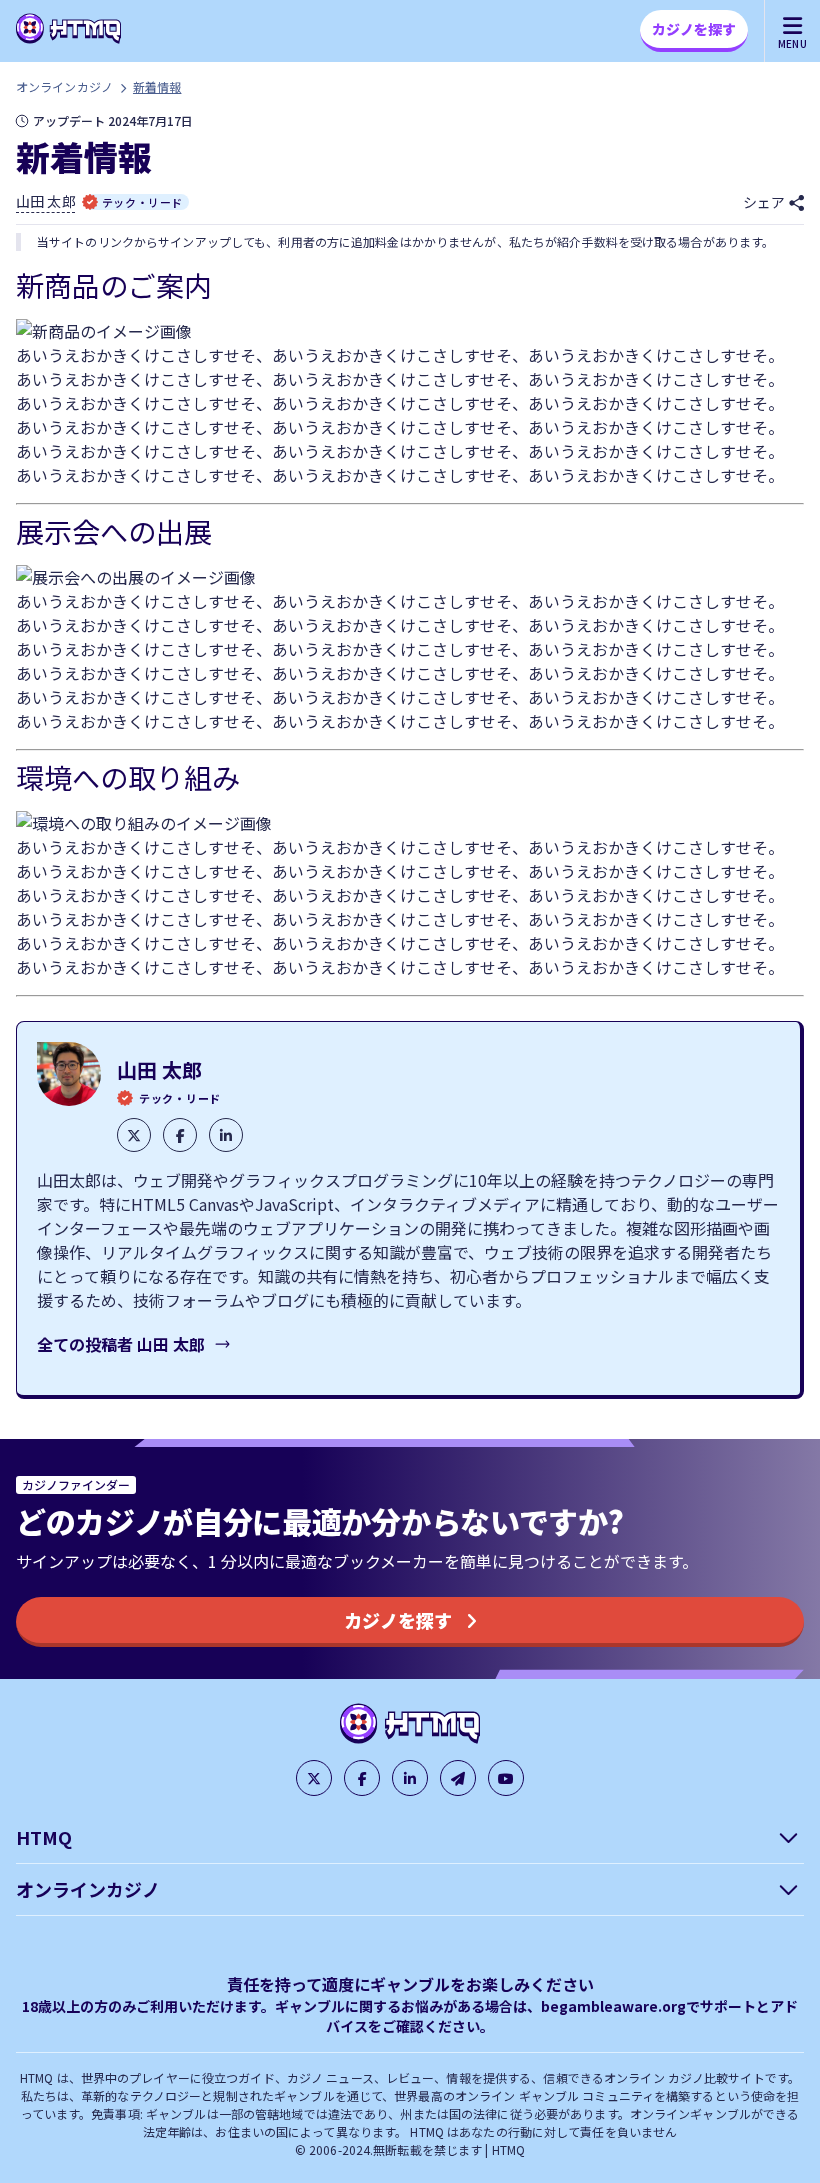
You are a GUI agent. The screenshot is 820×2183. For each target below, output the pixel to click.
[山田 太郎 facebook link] (180, 1135)
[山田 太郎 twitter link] (134, 1135)
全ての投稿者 (121, 1344)
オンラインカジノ (64, 86)
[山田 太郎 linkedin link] (226, 1135)
